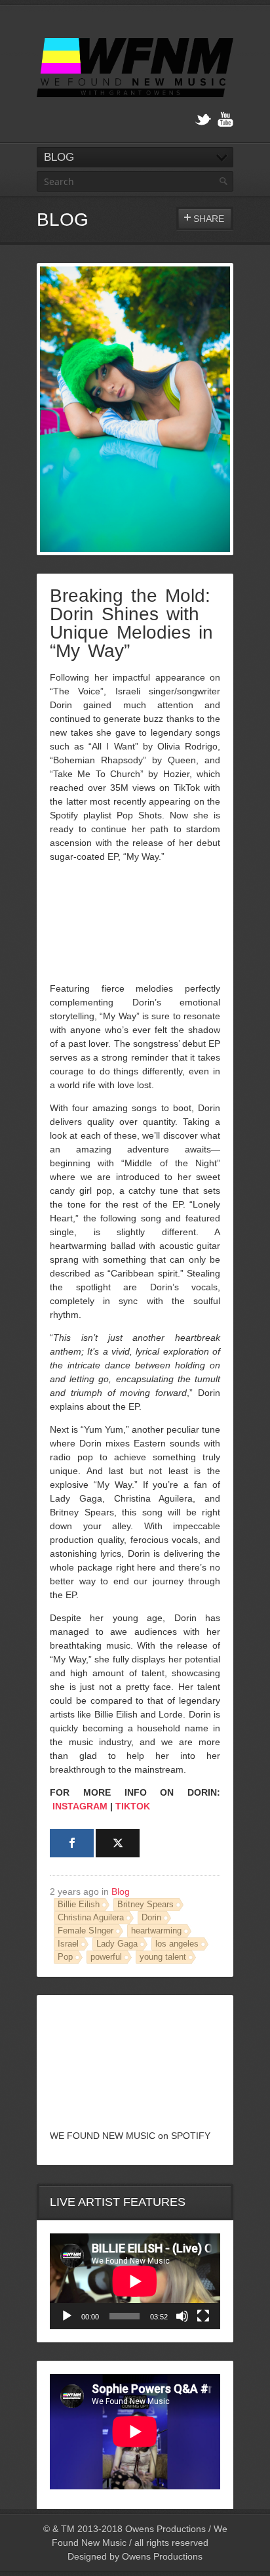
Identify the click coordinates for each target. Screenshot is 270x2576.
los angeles (177, 1944)
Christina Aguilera (91, 1918)
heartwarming (156, 1931)
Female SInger (86, 1931)
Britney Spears (145, 1905)
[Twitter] (203, 120)
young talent (163, 1957)
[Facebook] (72, 1843)
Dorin (151, 1918)
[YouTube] (225, 120)
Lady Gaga (117, 1944)
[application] (135, 2281)
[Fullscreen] (203, 2316)
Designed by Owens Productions (135, 2556)
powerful (106, 1957)
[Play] (67, 2316)
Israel (68, 1944)
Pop (65, 1957)
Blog (121, 1891)
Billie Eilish (79, 1905)
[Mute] (182, 2316)
